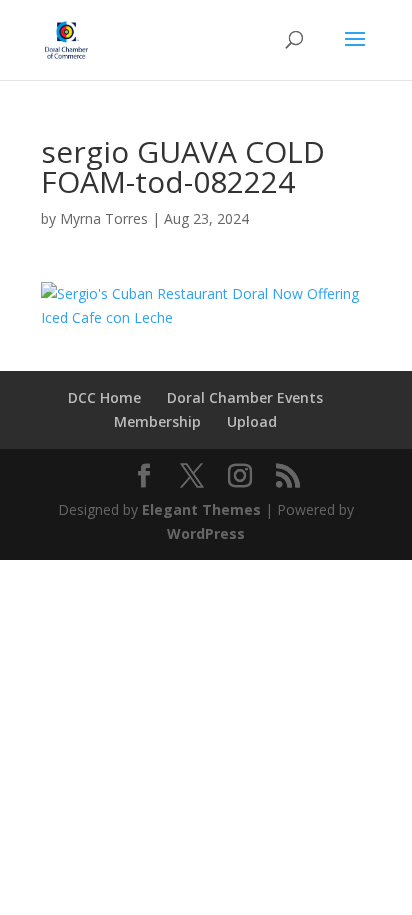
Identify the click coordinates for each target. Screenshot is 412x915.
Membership (157, 421)
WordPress (206, 533)
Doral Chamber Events (245, 397)
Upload (252, 421)
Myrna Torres (104, 218)
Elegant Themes (201, 509)
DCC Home (104, 397)
